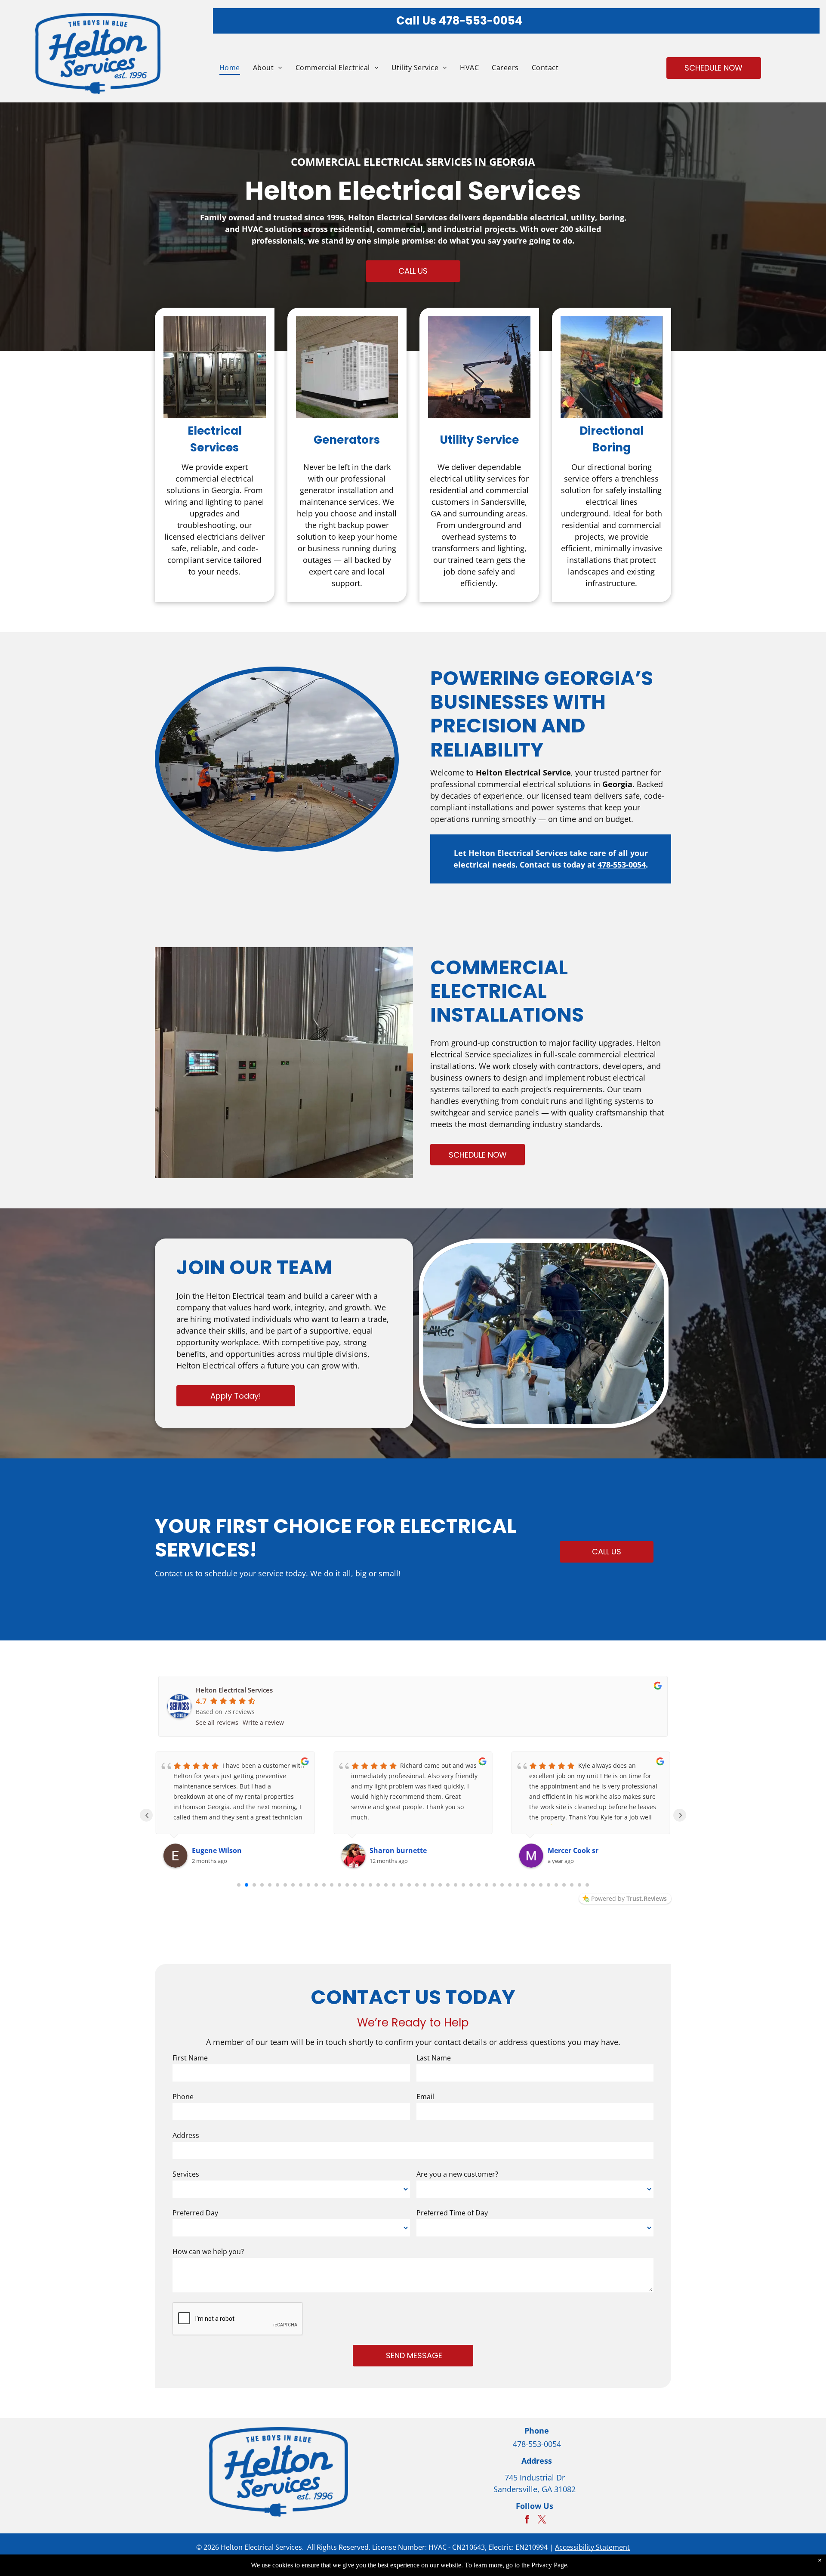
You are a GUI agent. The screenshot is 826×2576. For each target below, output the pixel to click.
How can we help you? (208, 2252)
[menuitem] (223, 68)
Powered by (629, 1898)
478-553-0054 (481, 21)
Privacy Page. (550, 2565)
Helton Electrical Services (234, 1690)
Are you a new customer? (457, 2174)
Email (425, 2097)
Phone (183, 2097)
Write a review (263, 1722)
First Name (190, 2058)
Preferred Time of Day (452, 2213)
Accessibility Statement (592, 2547)
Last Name (434, 2058)
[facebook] (527, 2520)
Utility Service (479, 440)
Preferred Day (195, 2213)
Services (186, 2174)
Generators (347, 440)
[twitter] (542, 2520)
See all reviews (217, 1722)
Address (186, 2135)
